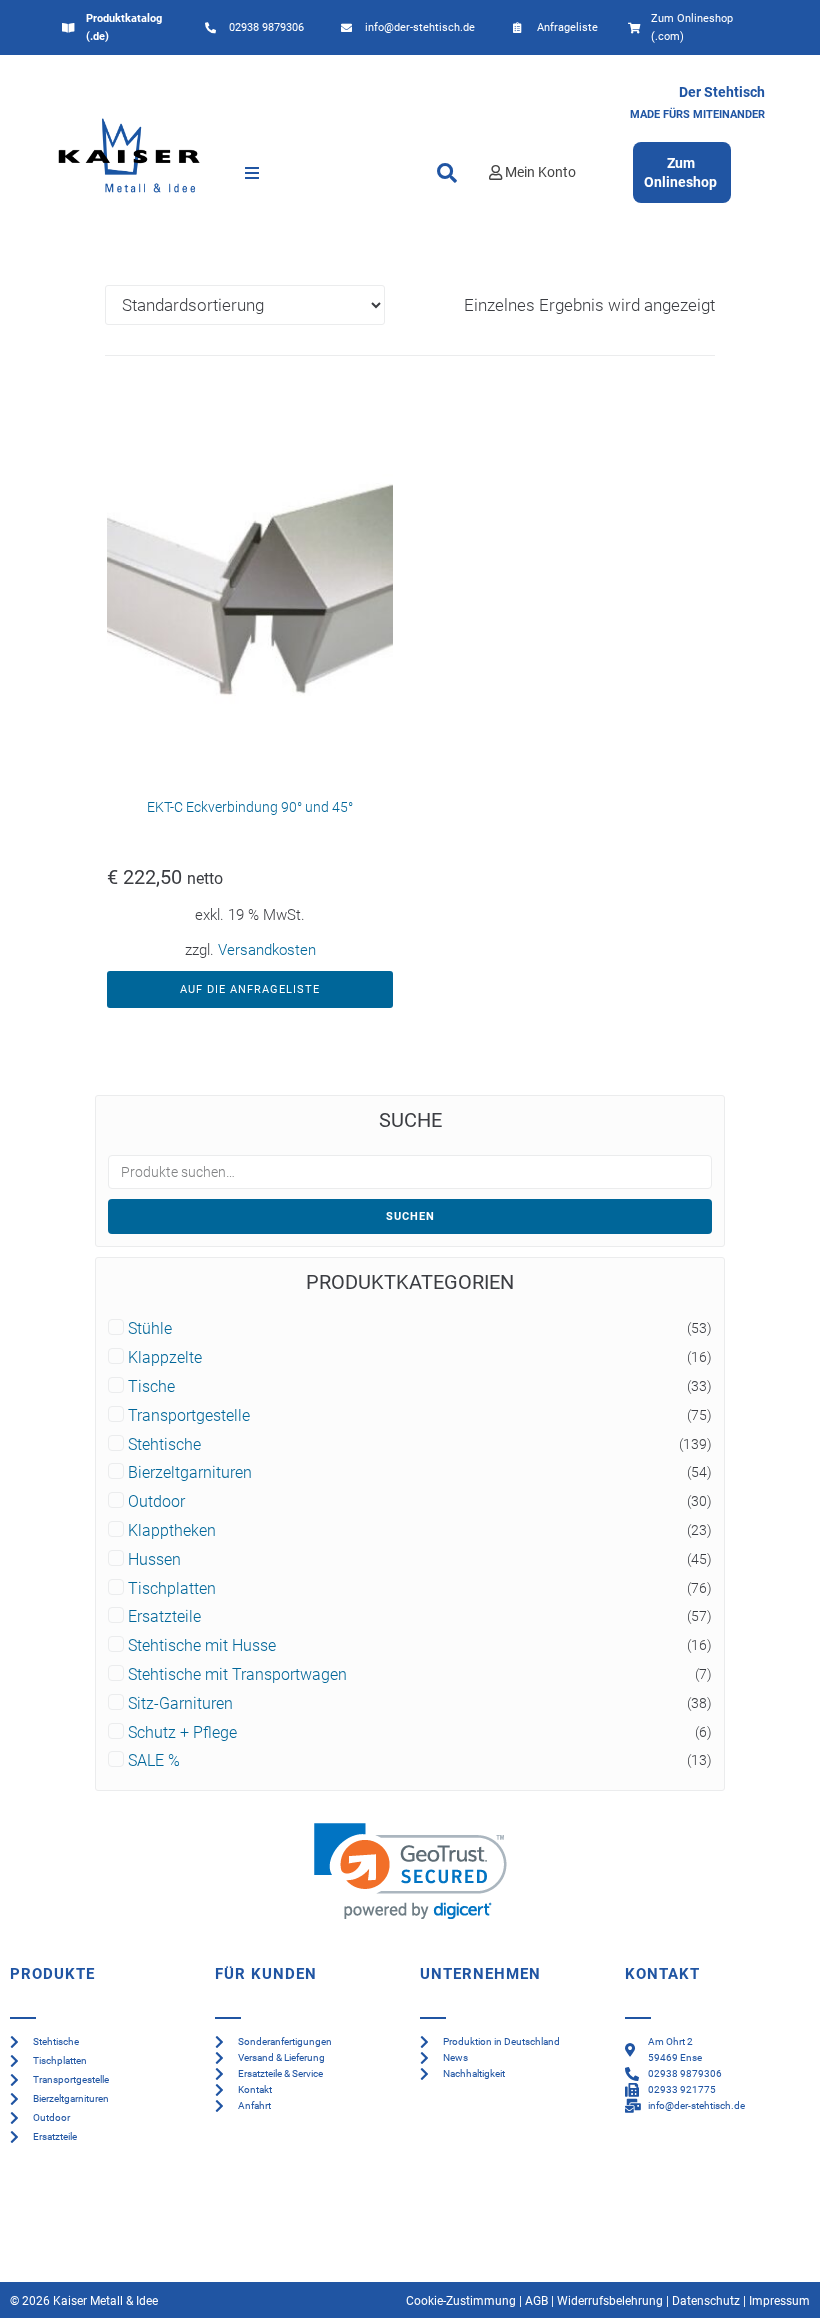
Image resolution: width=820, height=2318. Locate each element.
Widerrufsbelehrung (610, 2301)
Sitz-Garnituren (180, 1704)
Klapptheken (172, 1531)
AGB (536, 2301)
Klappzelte (165, 1358)
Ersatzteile (164, 1617)
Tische (151, 1387)
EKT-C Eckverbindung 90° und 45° (250, 807)
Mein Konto (540, 172)
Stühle (150, 1329)
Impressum (779, 2301)
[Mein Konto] (495, 172)
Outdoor (156, 1502)
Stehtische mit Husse (202, 1646)
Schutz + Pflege (182, 1733)
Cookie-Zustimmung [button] (461, 2301)
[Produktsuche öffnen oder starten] (447, 173)
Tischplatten (172, 1589)
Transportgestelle (189, 1416)
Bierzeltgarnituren (190, 1473)
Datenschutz (706, 2301)
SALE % (154, 1761)
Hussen (154, 1560)
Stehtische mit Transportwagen (237, 1675)
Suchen (410, 1216)
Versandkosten (267, 950)
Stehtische (164, 1445)
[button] (252, 173)
